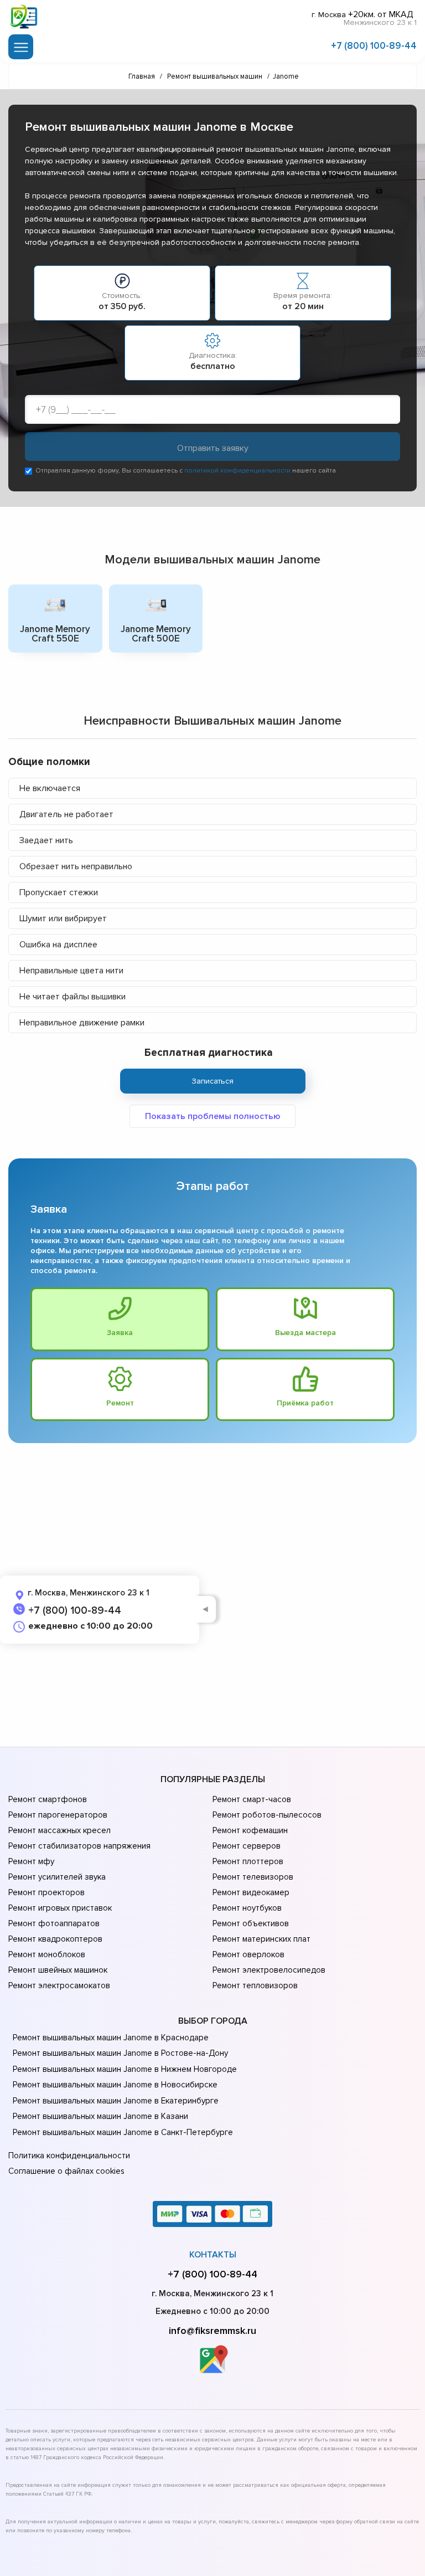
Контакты (213, 2255)
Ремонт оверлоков (248, 1954)
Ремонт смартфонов (48, 1799)
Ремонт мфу (31, 1861)
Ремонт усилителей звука (57, 1877)
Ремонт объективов (251, 1923)
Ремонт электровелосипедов (269, 1970)
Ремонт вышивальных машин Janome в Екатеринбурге (116, 2101)
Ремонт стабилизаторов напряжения (79, 1846)
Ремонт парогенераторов (58, 1815)
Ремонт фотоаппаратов (54, 1923)
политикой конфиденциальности (237, 471)
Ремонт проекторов (46, 1892)
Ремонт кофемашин (250, 1830)
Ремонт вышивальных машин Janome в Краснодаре (111, 2038)
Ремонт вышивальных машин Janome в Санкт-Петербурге (123, 2132)
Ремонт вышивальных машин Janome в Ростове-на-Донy (120, 2053)
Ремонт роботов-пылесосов (267, 1815)
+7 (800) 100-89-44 (374, 46)
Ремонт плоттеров (248, 1861)
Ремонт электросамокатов (59, 1985)
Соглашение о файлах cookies (66, 2171)
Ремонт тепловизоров (255, 1985)
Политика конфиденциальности (69, 2156)
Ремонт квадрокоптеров (55, 1939)
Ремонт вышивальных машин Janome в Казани (100, 2116)
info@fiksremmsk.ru (212, 2331)
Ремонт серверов (247, 1846)
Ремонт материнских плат (261, 1939)
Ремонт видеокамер (251, 1892)
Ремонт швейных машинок (58, 1970)
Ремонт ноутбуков (247, 1908)
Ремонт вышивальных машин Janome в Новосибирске (115, 2085)
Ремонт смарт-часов (252, 1799)
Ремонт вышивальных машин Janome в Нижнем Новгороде (125, 2069)
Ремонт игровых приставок (60, 1908)
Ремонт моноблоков (47, 1954)
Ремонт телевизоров (253, 1877)
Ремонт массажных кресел (59, 1830)
